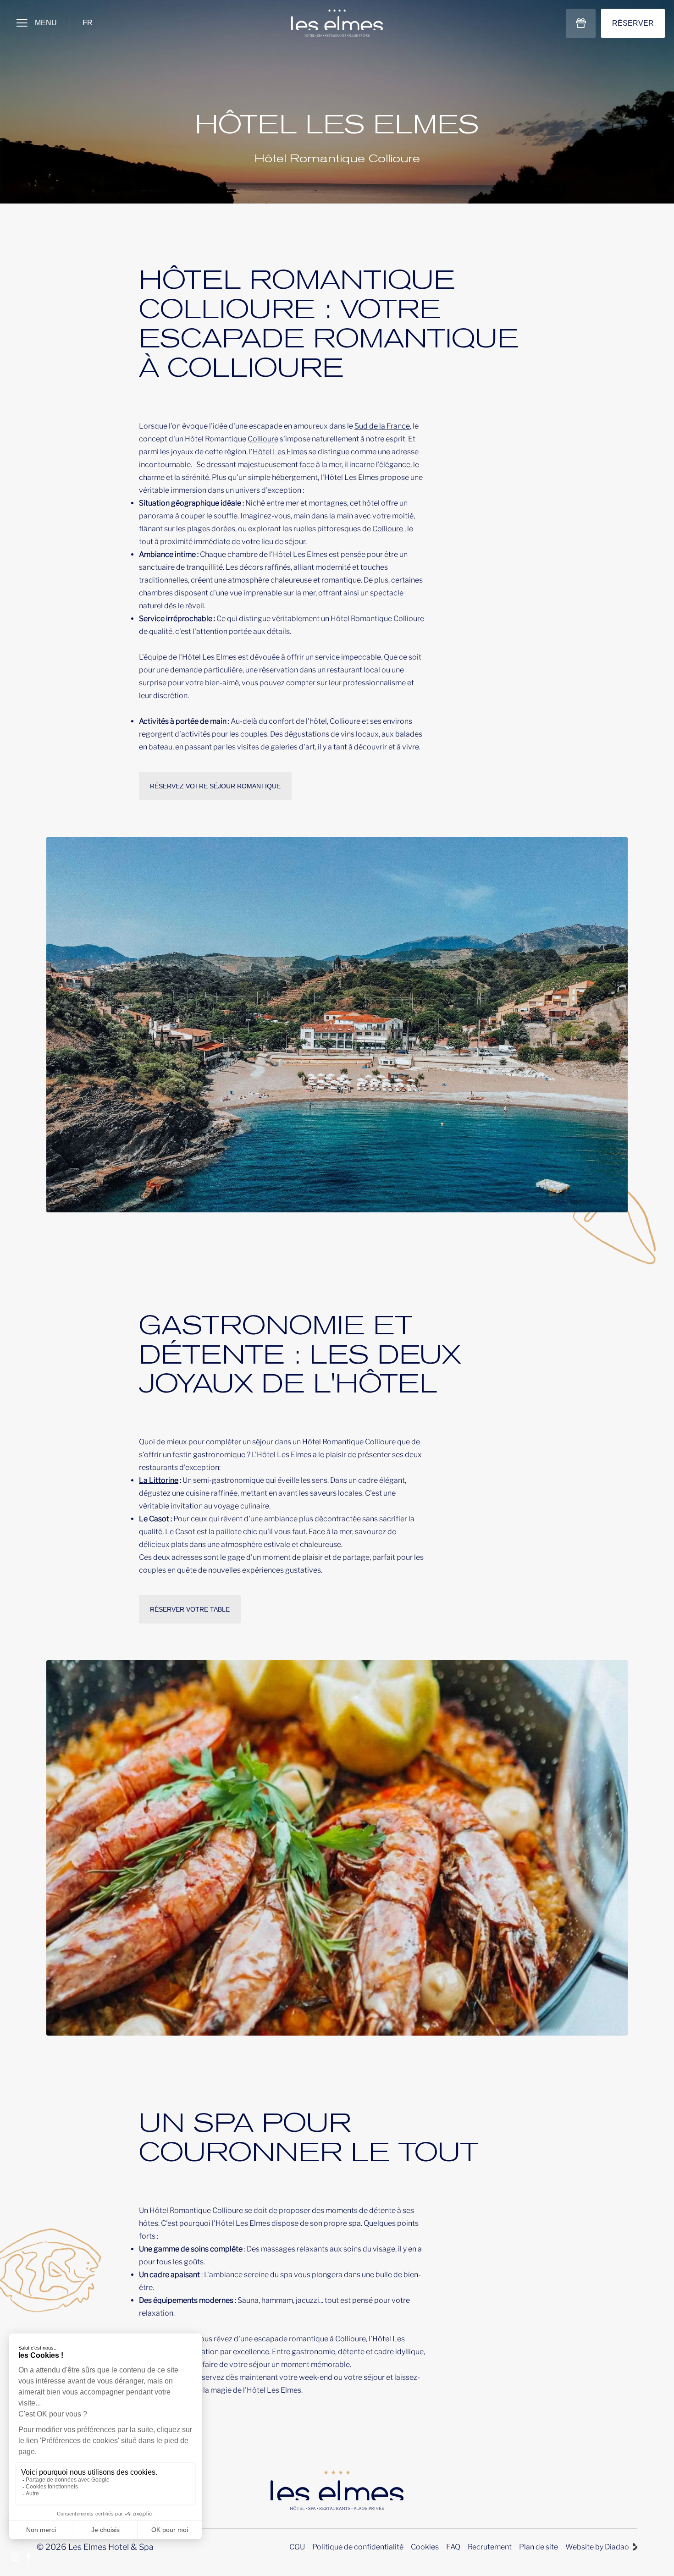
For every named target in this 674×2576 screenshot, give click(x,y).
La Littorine (159, 1480)
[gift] (581, 23)
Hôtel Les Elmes (280, 452)
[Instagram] (15, 2558)
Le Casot (154, 1519)
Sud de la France (382, 426)
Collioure (263, 439)
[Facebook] (29, 2558)
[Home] (337, 23)
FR (88, 23)
